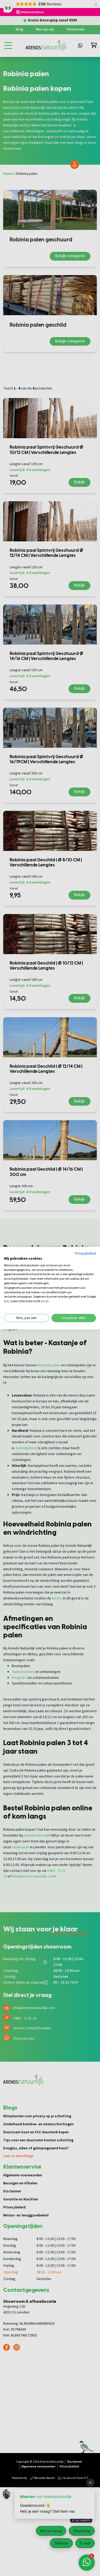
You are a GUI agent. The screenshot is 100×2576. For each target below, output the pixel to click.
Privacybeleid (85, 1254)
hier (46, 1301)
